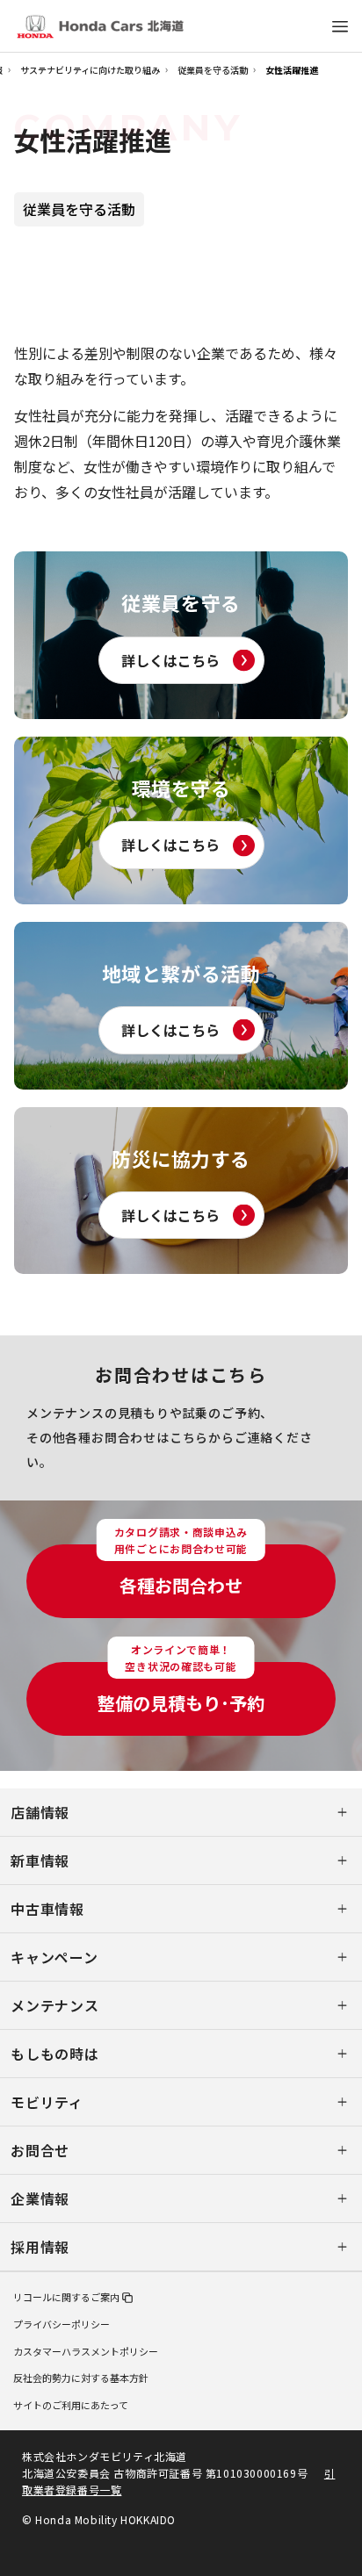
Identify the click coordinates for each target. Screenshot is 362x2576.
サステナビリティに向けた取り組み (90, 70)
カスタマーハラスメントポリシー (86, 2351)
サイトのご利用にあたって (71, 2405)
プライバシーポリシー (62, 2324)
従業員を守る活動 (213, 70)
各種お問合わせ (181, 1571)
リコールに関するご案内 (66, 2297)
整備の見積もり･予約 (181, 1689)
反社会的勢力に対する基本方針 (81, 2378)
